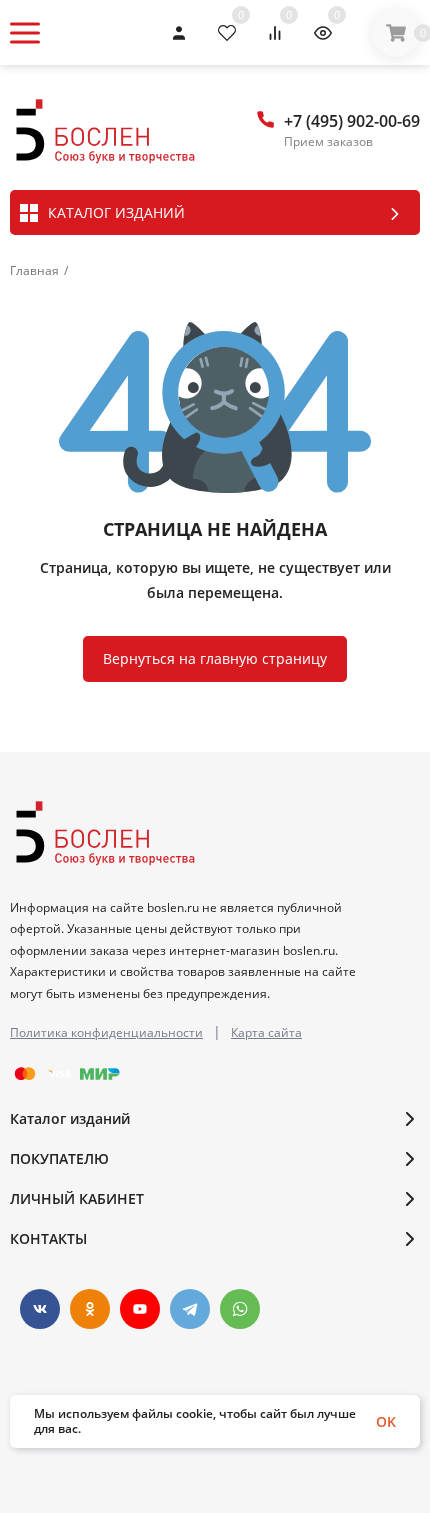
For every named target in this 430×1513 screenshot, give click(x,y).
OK (386, 1421)
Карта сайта (266, 1032)
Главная (34, 271)
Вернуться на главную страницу (215, 658)
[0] (396, 33)
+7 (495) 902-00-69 (352, 121)
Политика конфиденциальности (106, 1032)
